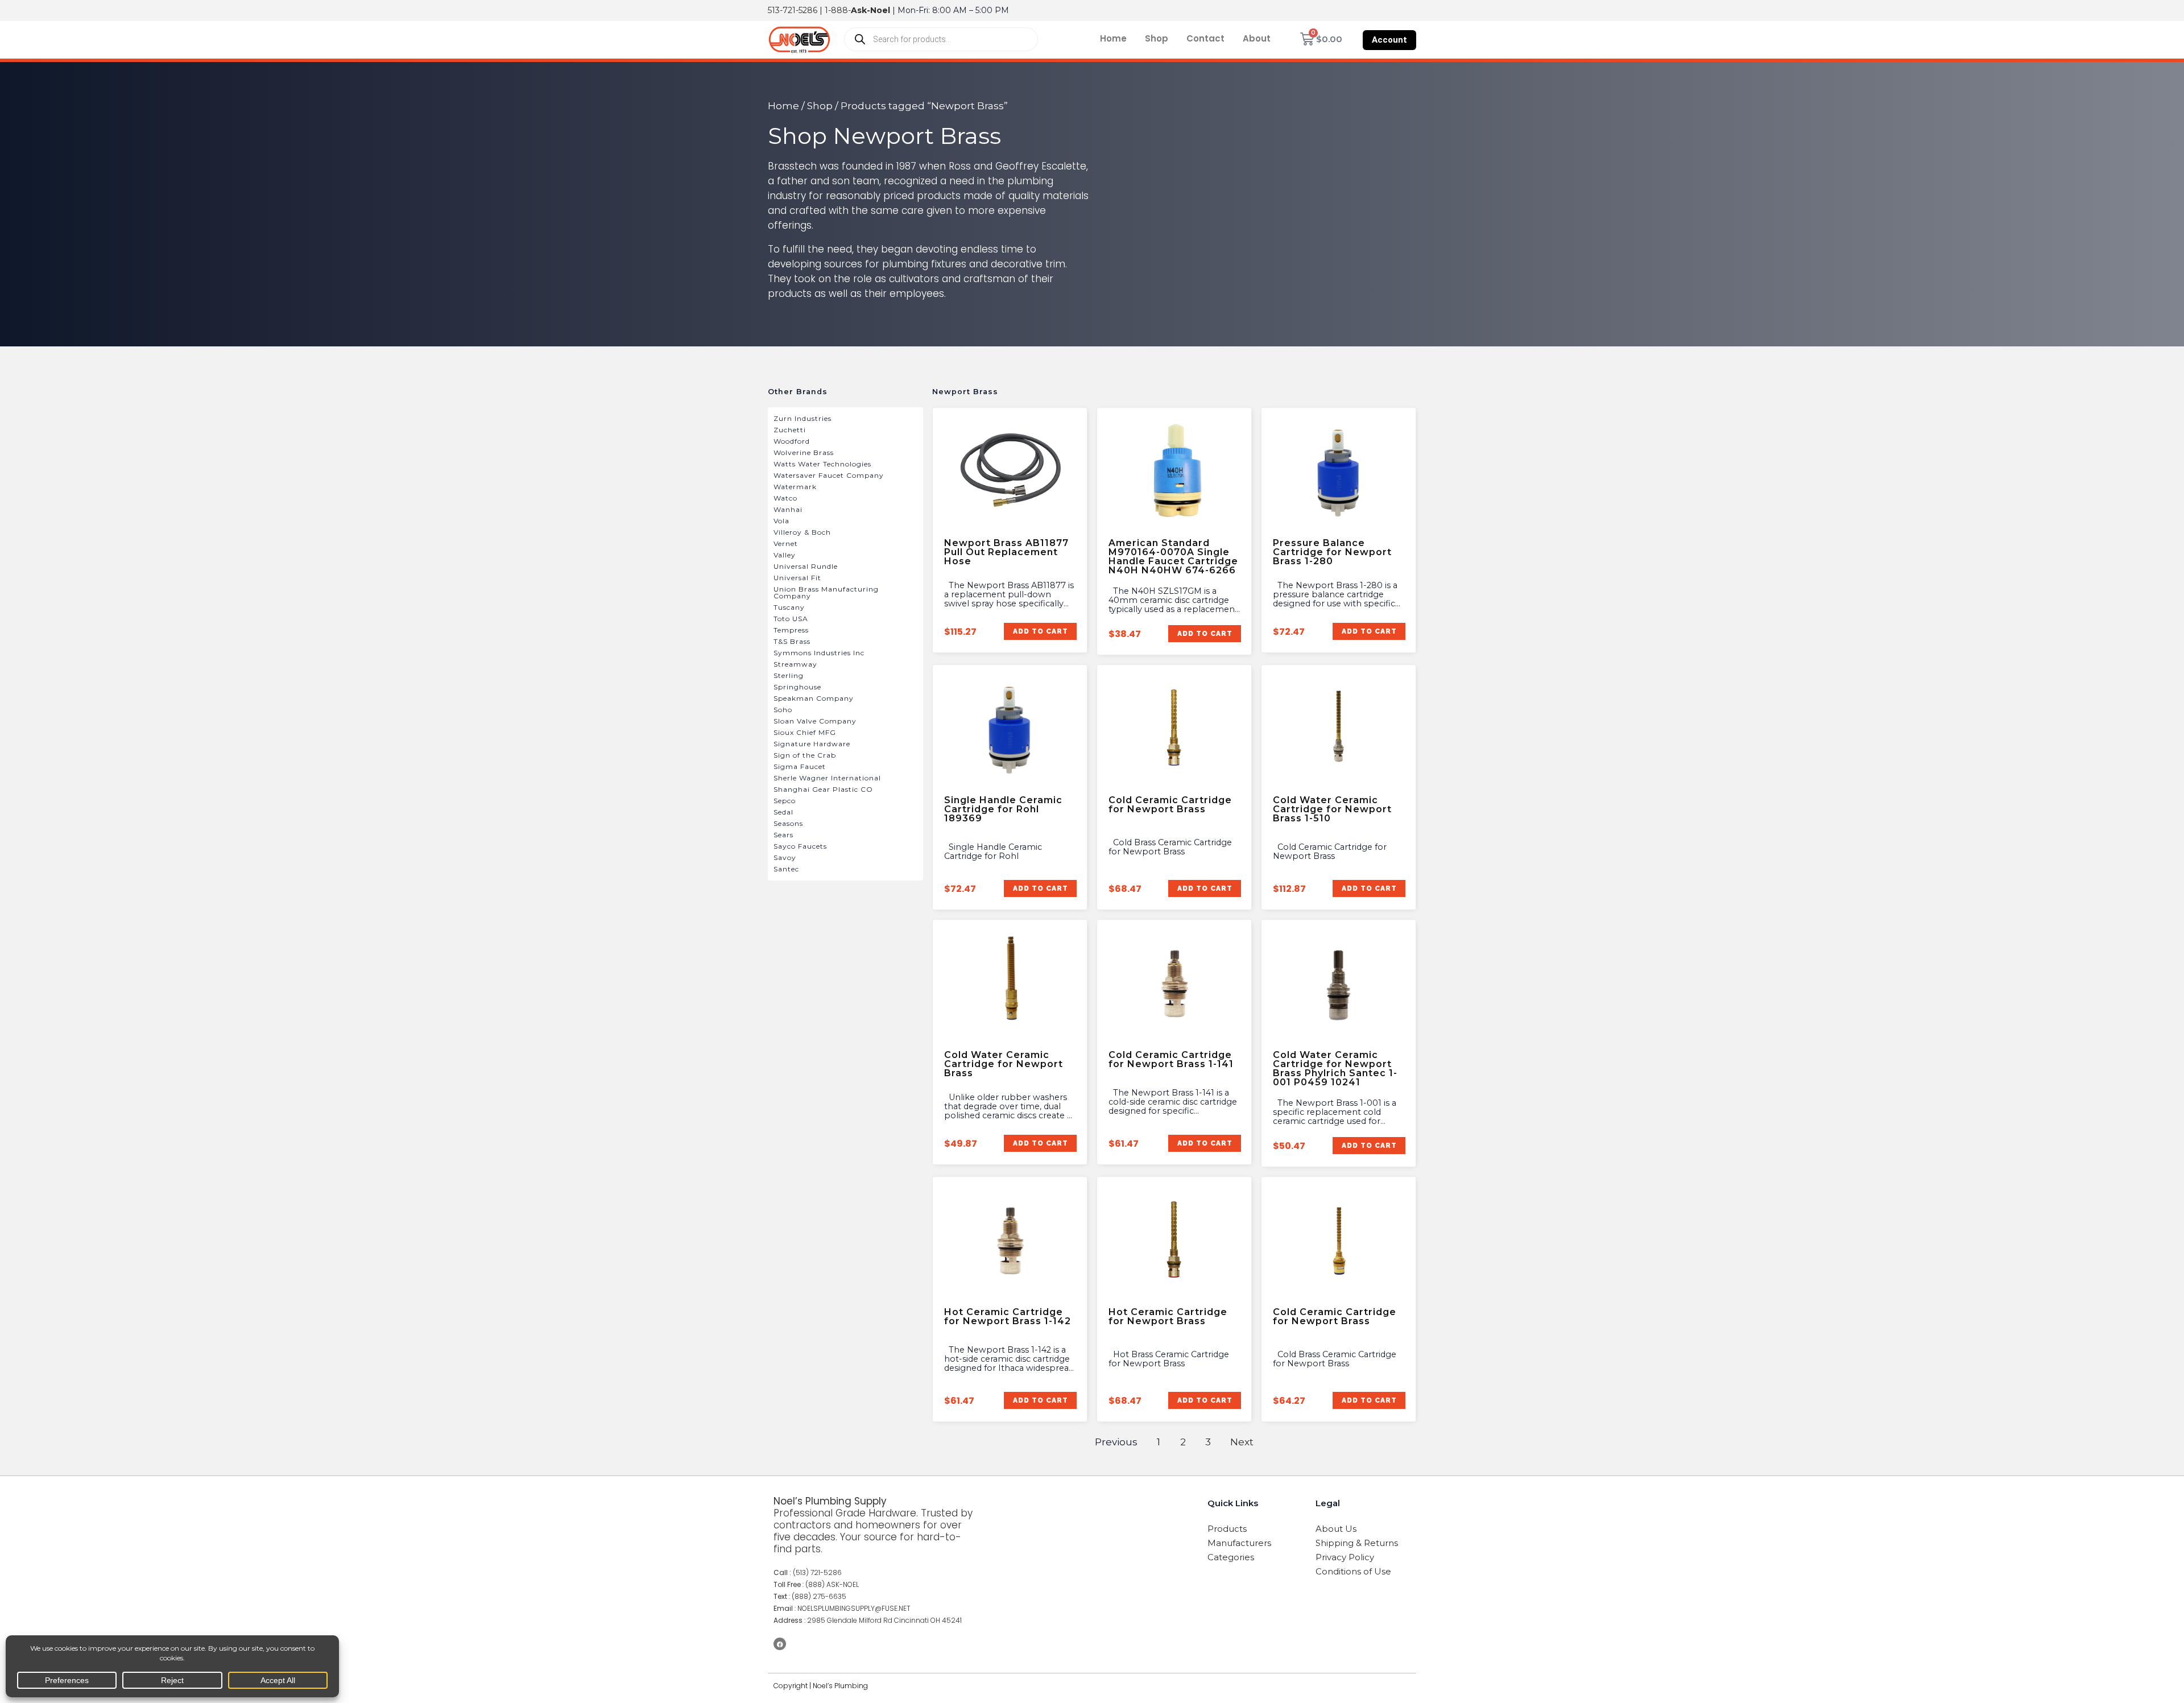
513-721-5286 (793, 10)
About (1257, 38)
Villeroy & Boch (802, 532)
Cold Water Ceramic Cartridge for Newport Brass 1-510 (1332, 809)
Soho (783, 710)
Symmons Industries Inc (819, 653)
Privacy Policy (1345, 1557)
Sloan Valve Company (815, 721)
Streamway (795, 664)
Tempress (791, 630)
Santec (786, 869)
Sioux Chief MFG (805, 732)
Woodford (792, 441)
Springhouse (797, 687)
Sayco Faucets (800, 846)
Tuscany (789, 607)
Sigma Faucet (800, 766)
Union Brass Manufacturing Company (826, 592)
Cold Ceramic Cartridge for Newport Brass (1170, 805)
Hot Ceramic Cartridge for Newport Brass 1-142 (1008, 1316)
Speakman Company (814, 698)
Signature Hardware (812, 744)
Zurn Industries (803, 418)
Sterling (789, 675)
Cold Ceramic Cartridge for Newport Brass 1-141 (1171, 1059)
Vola (781, 521)
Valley (785, 555)
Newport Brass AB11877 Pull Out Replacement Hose (1006, 552)
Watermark (795, 487)
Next (1242, 1442)
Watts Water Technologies (822, 464)
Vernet (786, 543)
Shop (1157, 38)
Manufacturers (1239, 1543)
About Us (1336, 1529)
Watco (785, 498)
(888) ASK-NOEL (832, 1584)
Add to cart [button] (1040, 631)
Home (1113, 38)
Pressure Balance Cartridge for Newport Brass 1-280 (1332, 552)
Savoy (785, 857)
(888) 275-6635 (819, 1596)
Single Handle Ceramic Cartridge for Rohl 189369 (1003, 809)
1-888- (857, 10)
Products (1227, 1529)
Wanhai (788, 509)
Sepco (785, 801)
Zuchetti (790, 430)
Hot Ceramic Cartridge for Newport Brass (1168, 1316)
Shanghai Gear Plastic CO (823, 789)
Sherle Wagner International (827, 778)
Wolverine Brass (804, 452)
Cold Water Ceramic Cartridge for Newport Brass (1004, 1064)
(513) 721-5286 (817, 1572)
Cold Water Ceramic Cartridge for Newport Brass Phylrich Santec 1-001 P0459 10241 (1335, 1068)
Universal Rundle (806, 566)
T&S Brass (792, 641)
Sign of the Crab (805, 755)
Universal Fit (797, 578)
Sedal (783, 812)
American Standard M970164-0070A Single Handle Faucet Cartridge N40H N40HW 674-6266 (1173, 557)
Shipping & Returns (1357, 1543)
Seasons (788, 823)
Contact (1205, 38)
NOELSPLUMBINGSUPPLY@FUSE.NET (854, 1608)
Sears (783, 835)
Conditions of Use (1353, 1571)
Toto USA (791, 619)
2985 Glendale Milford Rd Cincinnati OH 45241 (884, 1620)
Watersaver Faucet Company (829, 475)
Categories (1231, 1557)
